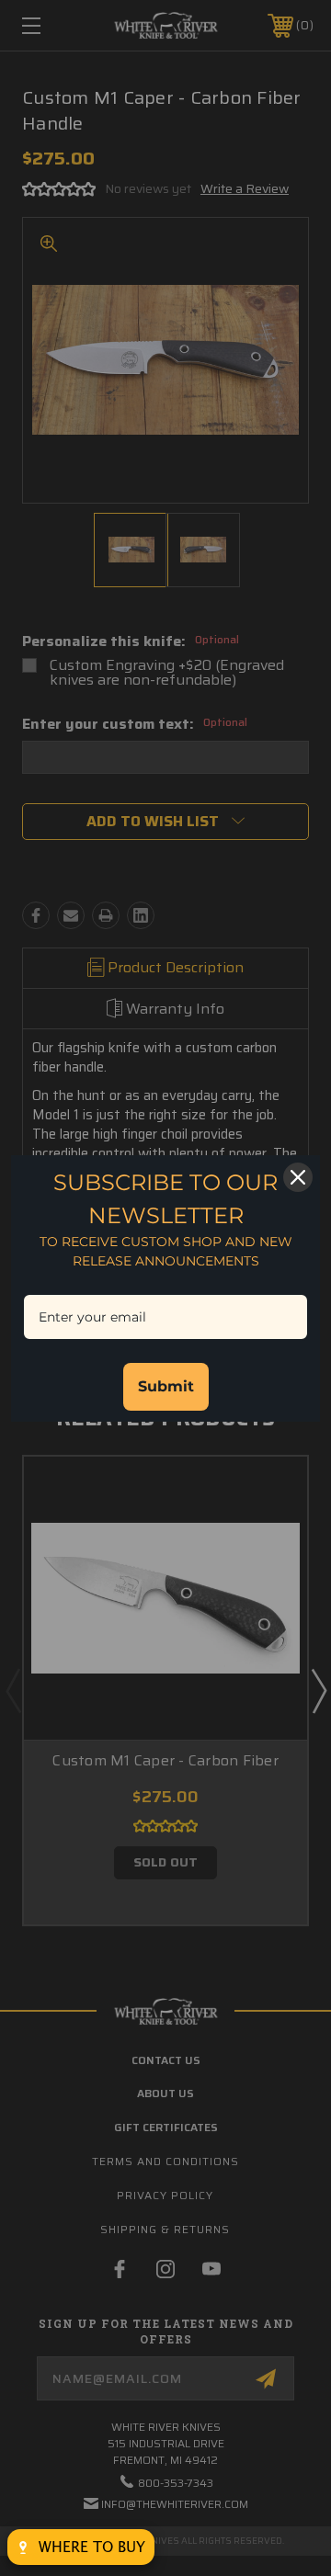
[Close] (298, 1177)
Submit (166, 1386)
